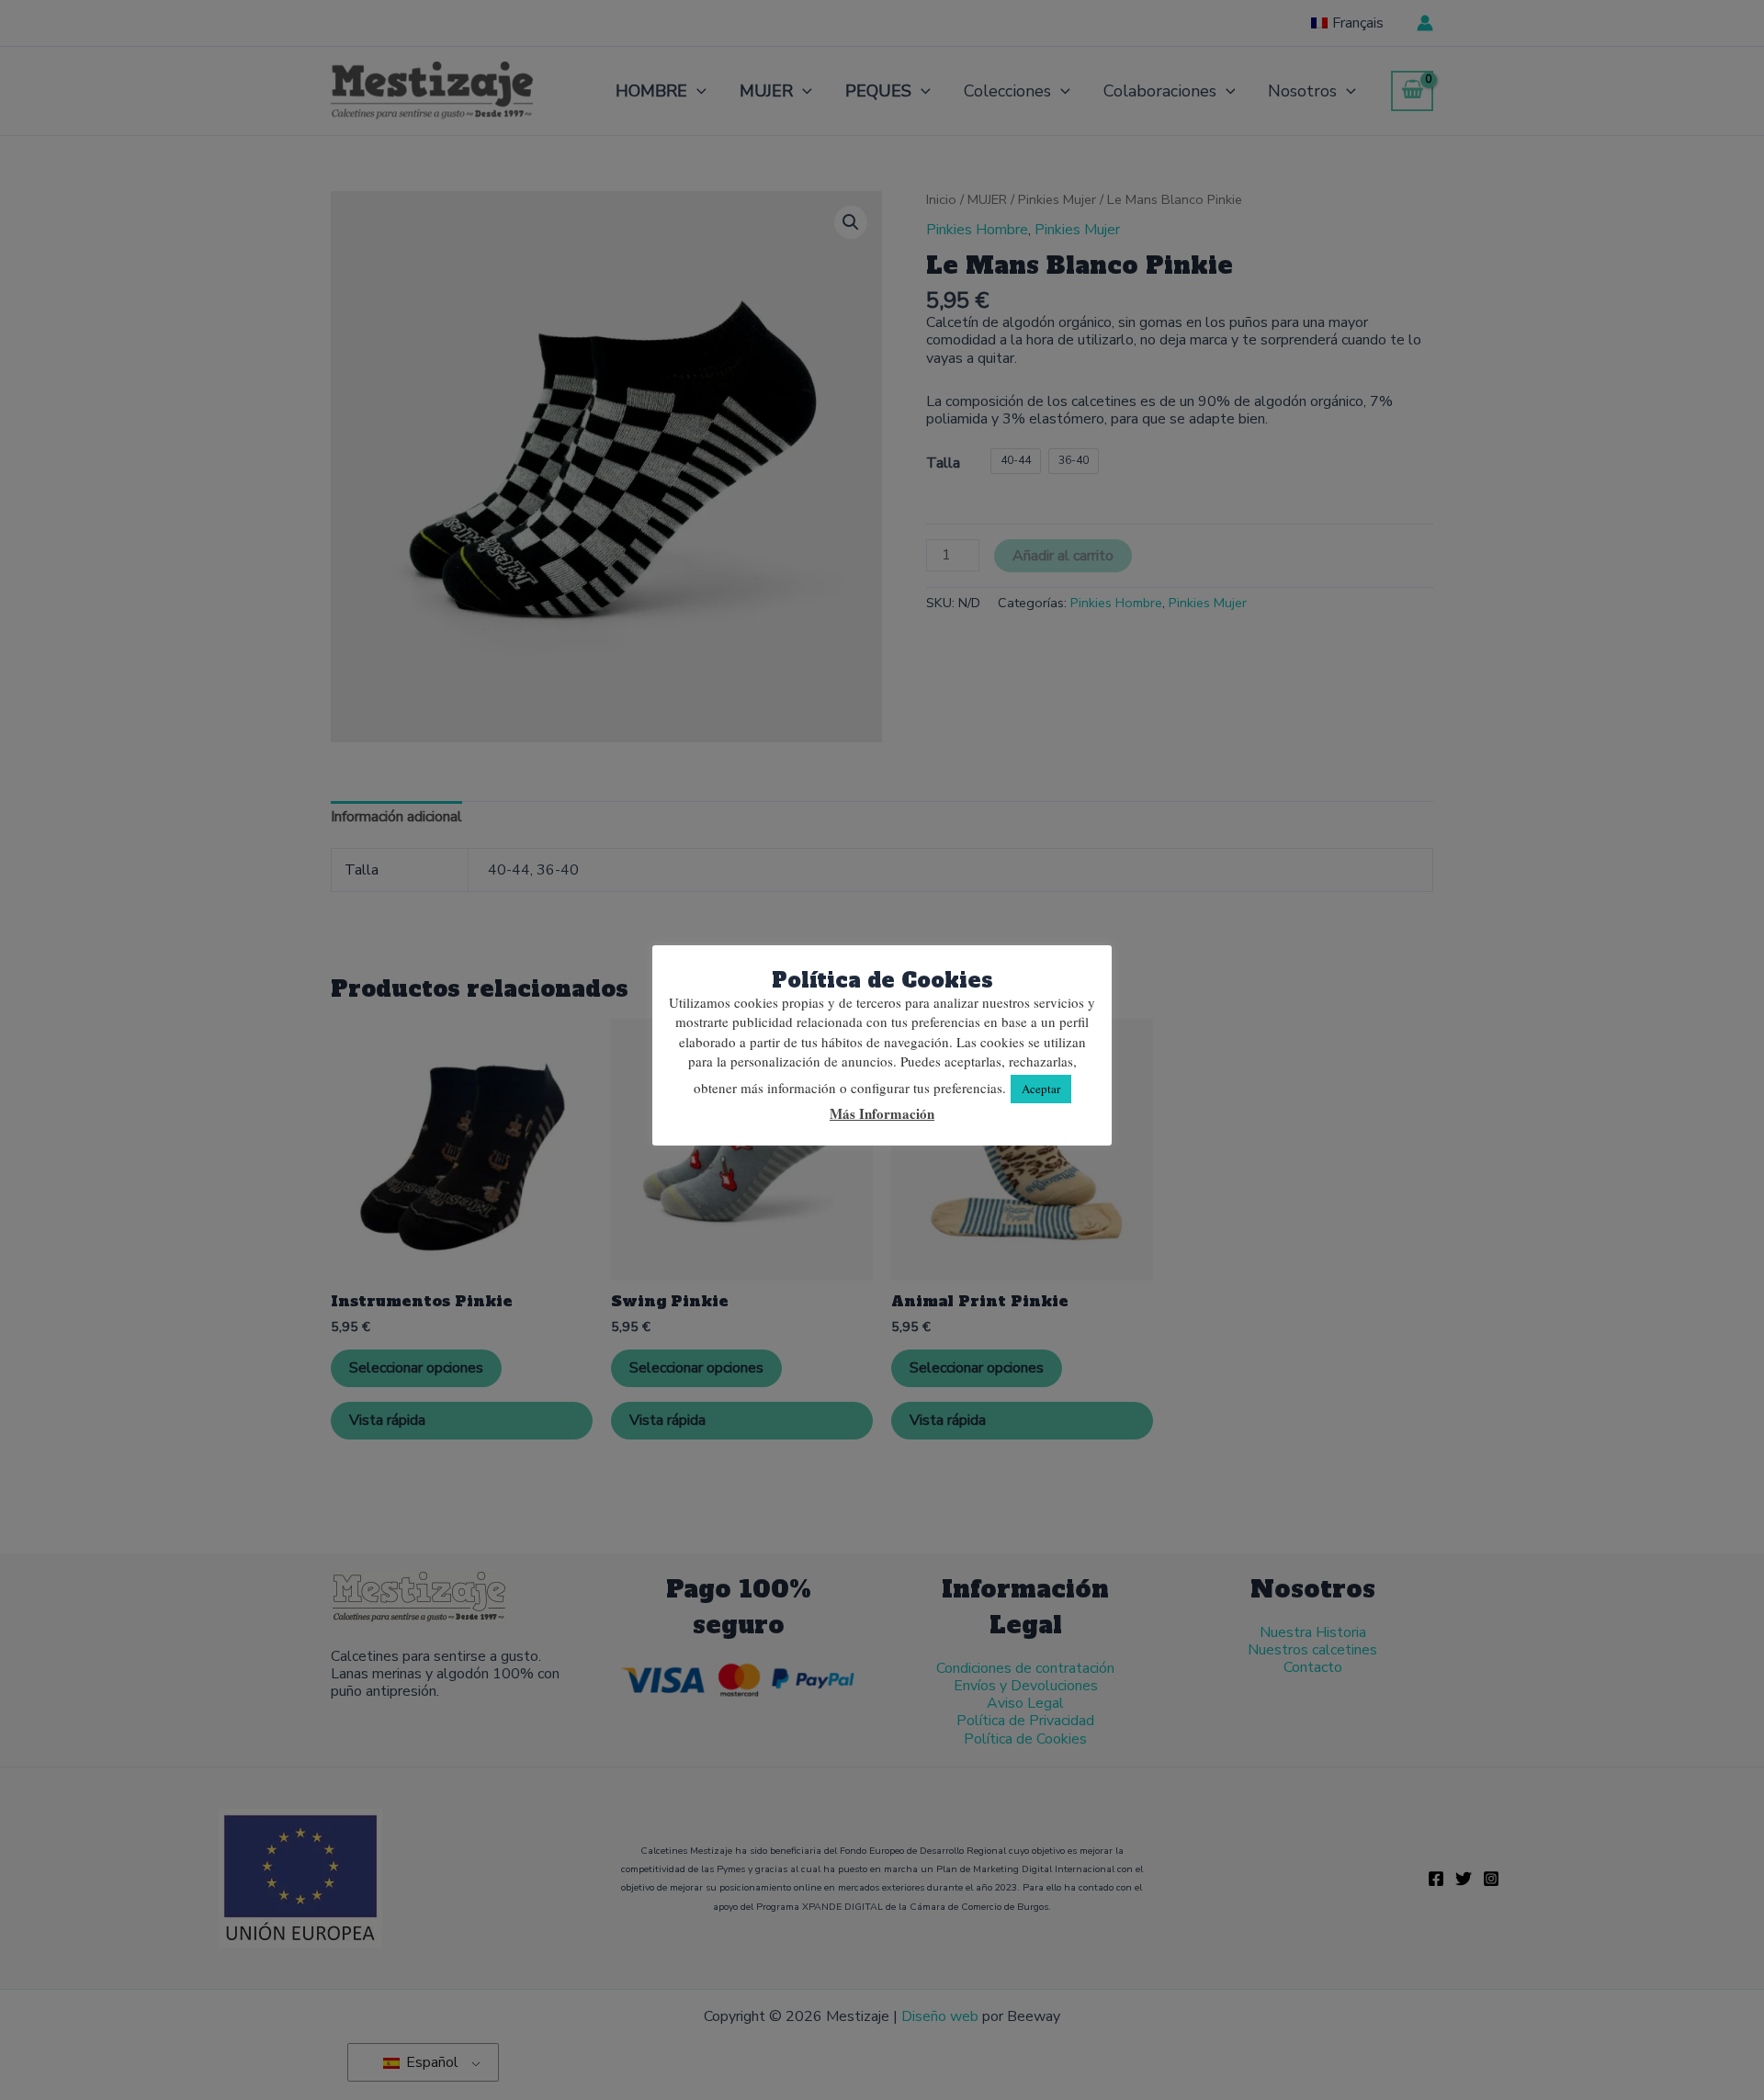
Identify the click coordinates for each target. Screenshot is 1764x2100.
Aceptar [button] (1041, 1089)
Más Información (882, 1114)
